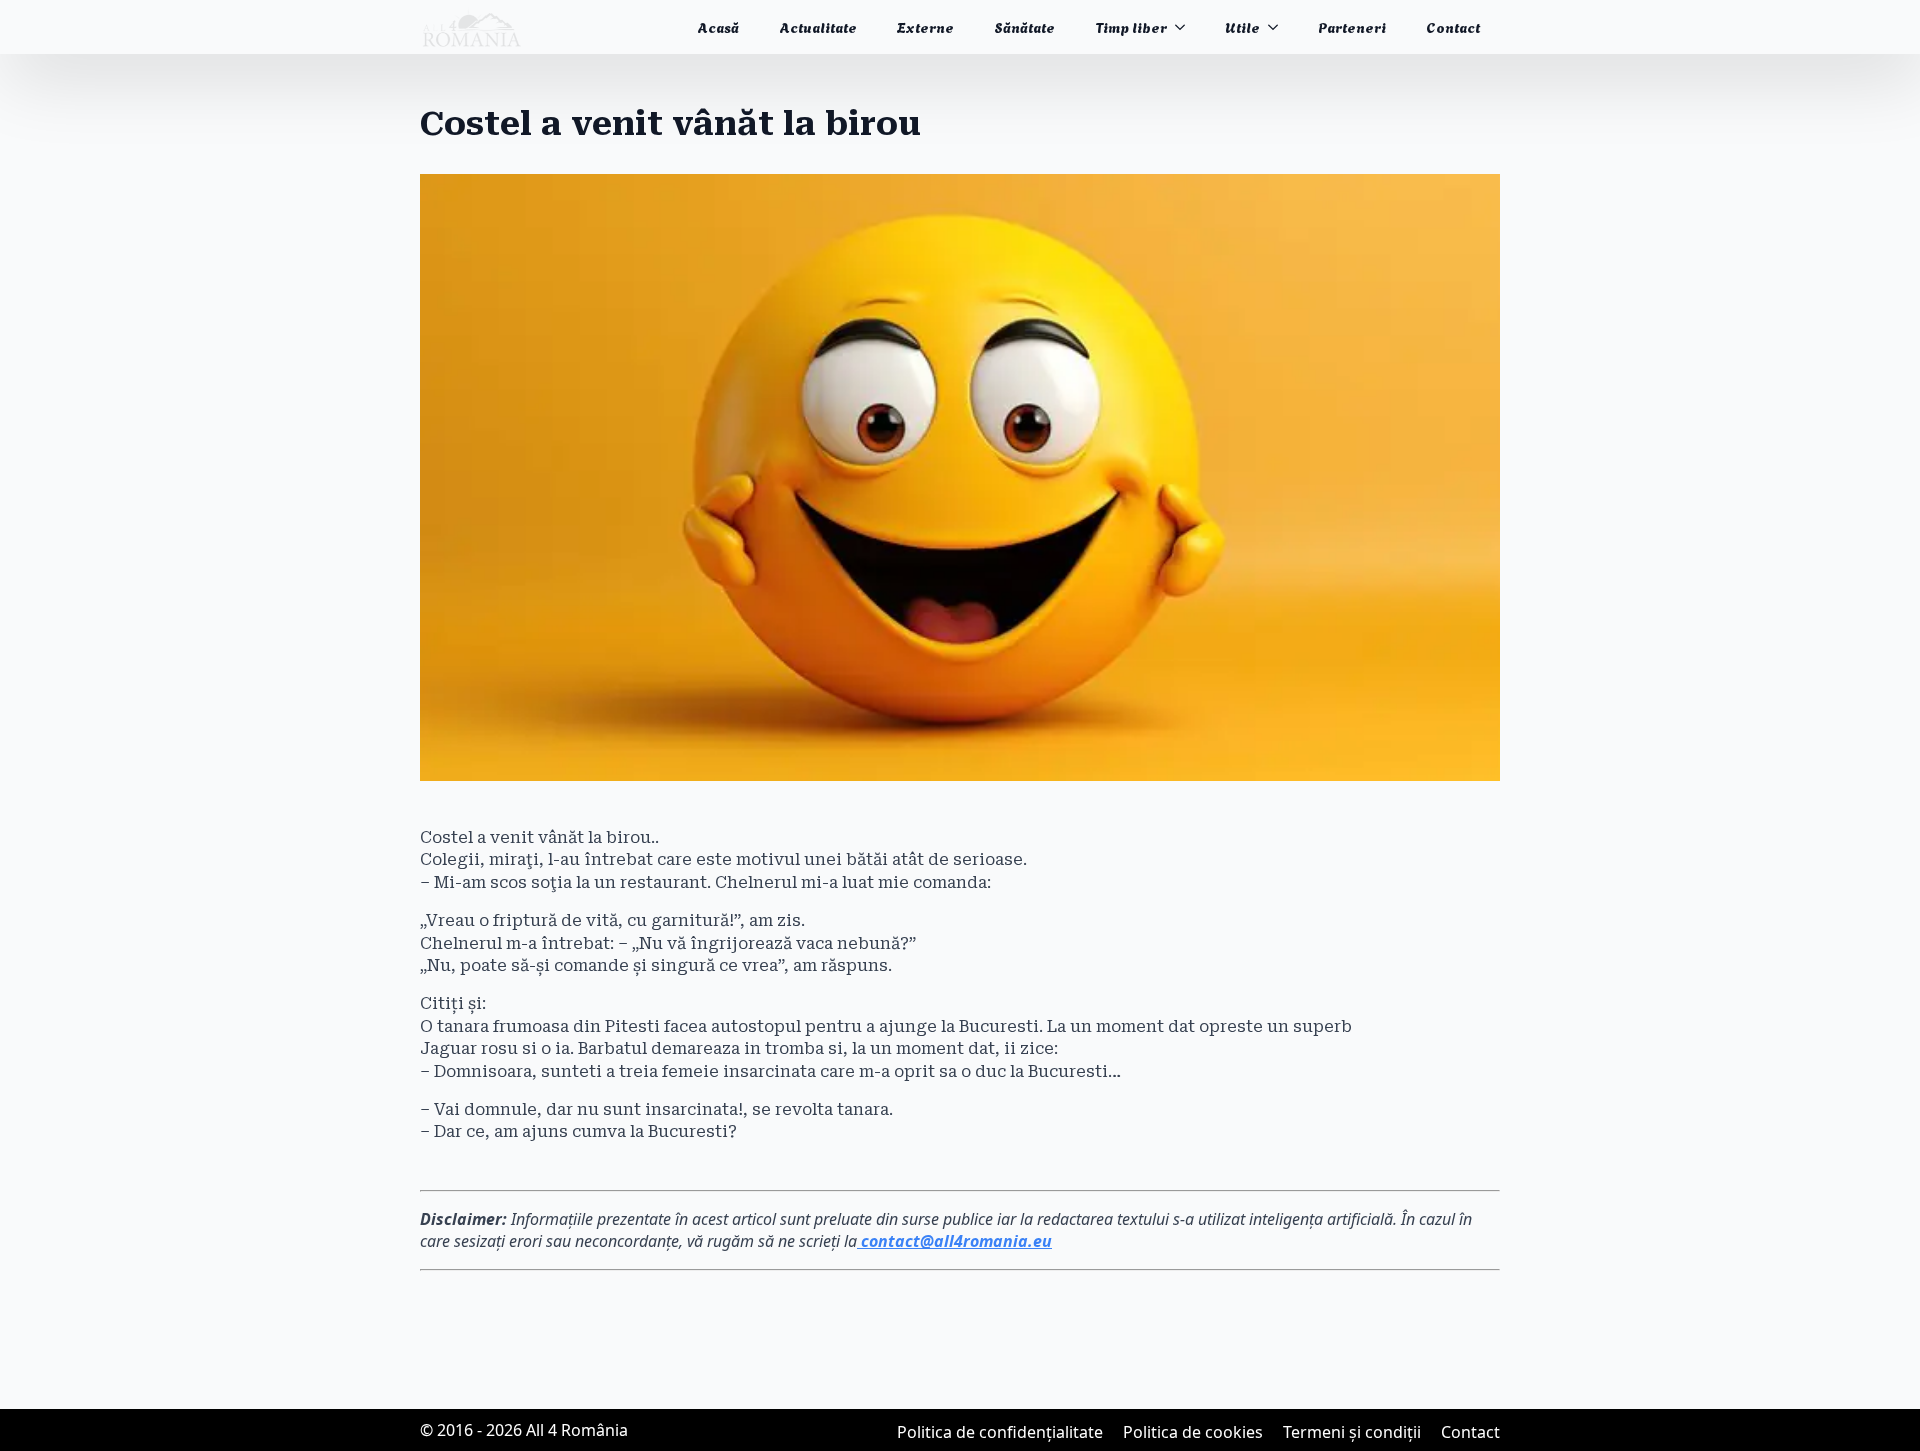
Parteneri (1352, 26)
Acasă (718, 26)
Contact (1453, 26)
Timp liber (1131, 26)
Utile (1242, 26)
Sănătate (1024, 26)
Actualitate (818, 26)
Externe (925, 26)
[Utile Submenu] (1279, 27)
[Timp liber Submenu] (1186, 27)
